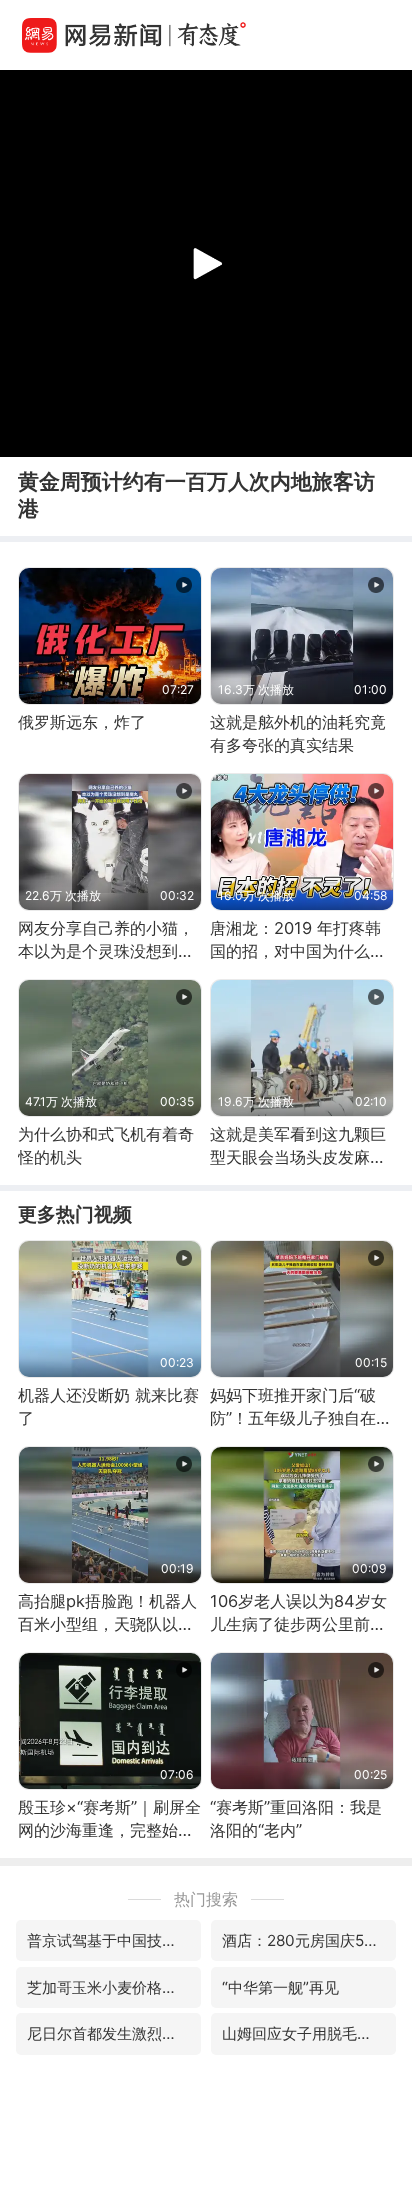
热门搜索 (206, 1899)
